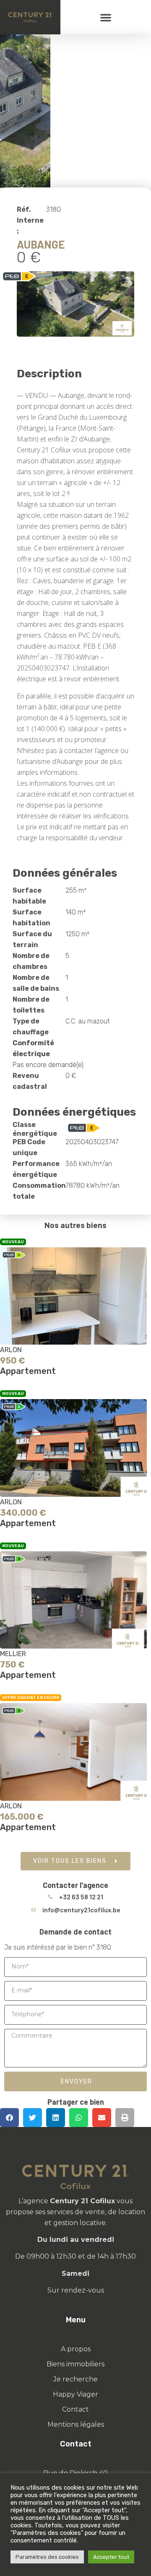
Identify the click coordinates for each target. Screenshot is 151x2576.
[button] (106, 17)
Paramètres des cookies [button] (47, 2557)
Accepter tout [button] (111, 2557)
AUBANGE (41, 244)
